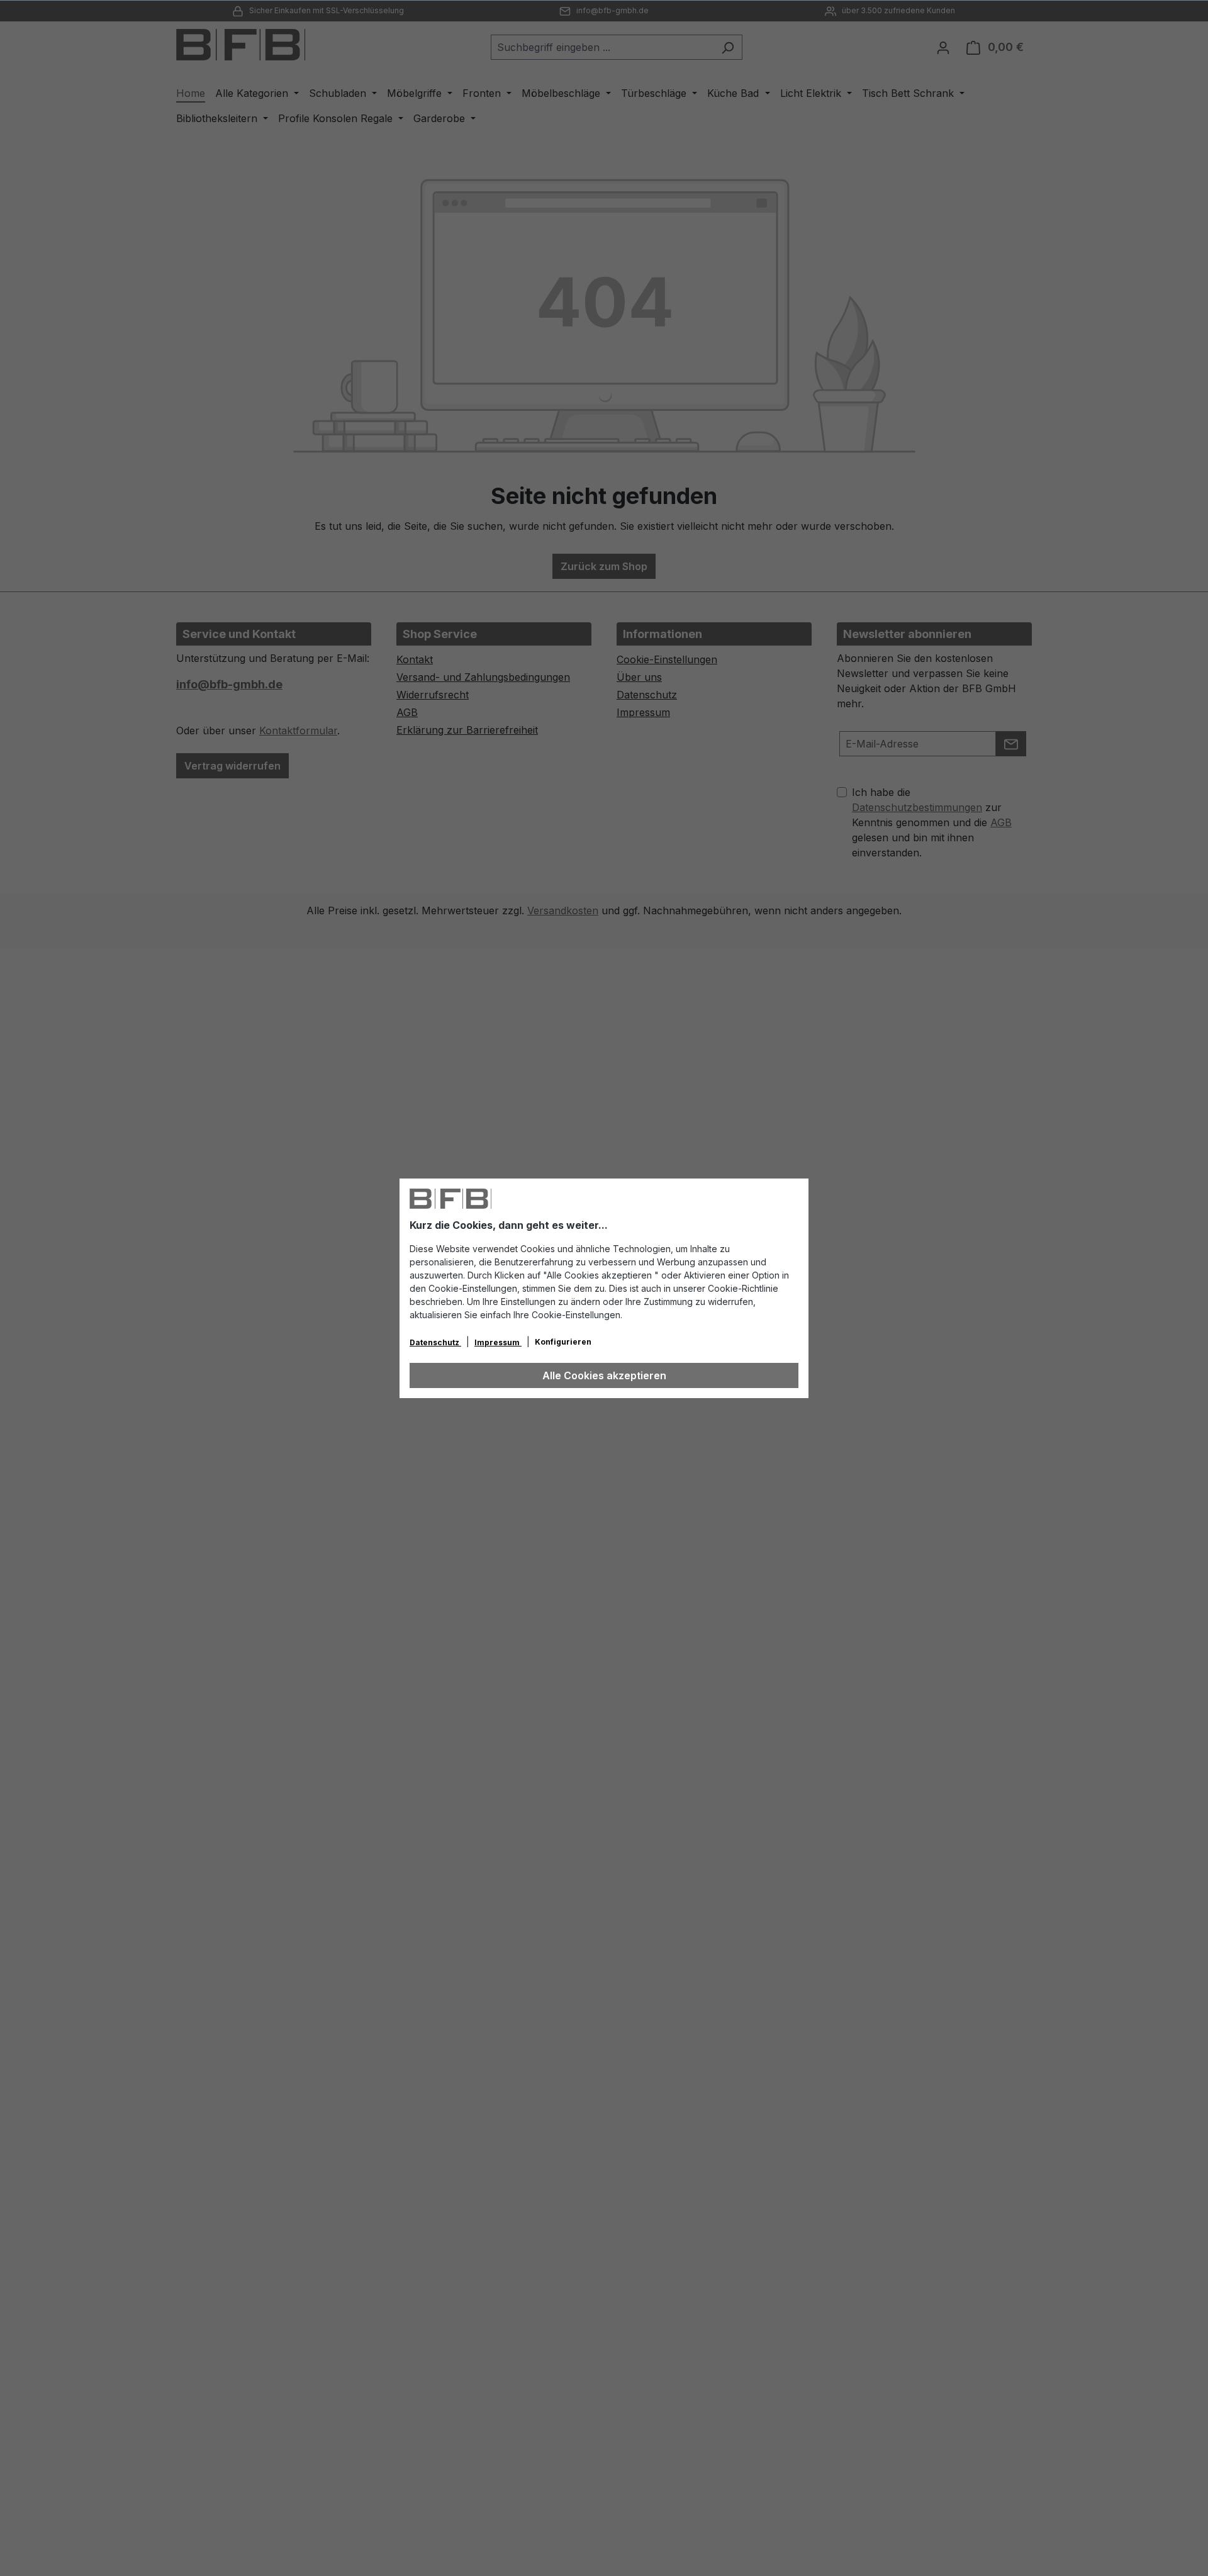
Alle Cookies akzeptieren (604, 1375)
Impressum (498, 1342)
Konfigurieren (563, 1342)
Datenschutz (435, 1342)
